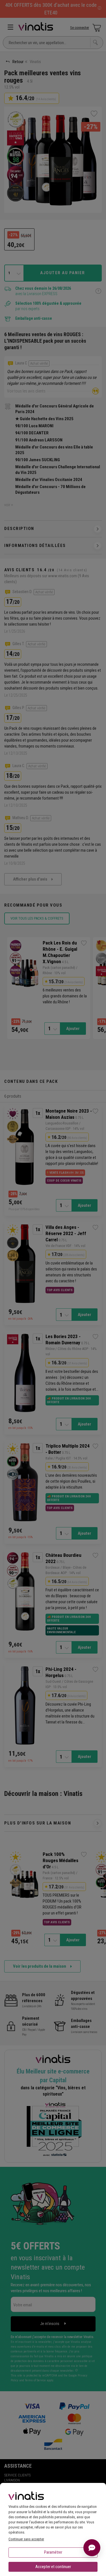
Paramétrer (53, 2552)
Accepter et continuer (53, 2567)
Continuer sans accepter (26, 2539)
